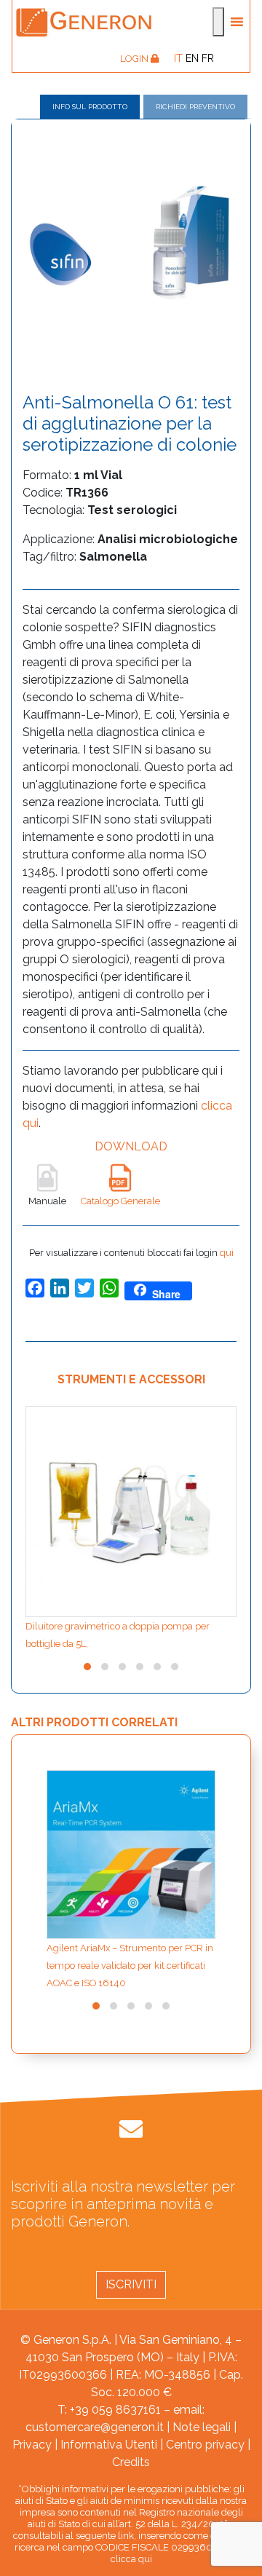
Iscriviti (131, 2284)
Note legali (202, 2427)
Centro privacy (205, 2445)
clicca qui (131, 2559)
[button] (87, 1667)
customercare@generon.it (95, 2427)
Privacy (32, 2445)
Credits (131, 2462)
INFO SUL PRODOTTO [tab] (90, 107)
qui (227, 1253)
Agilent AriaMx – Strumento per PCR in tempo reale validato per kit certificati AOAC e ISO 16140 (130, 1965)
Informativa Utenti (109, 2445)
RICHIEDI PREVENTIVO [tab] (195, 107)
